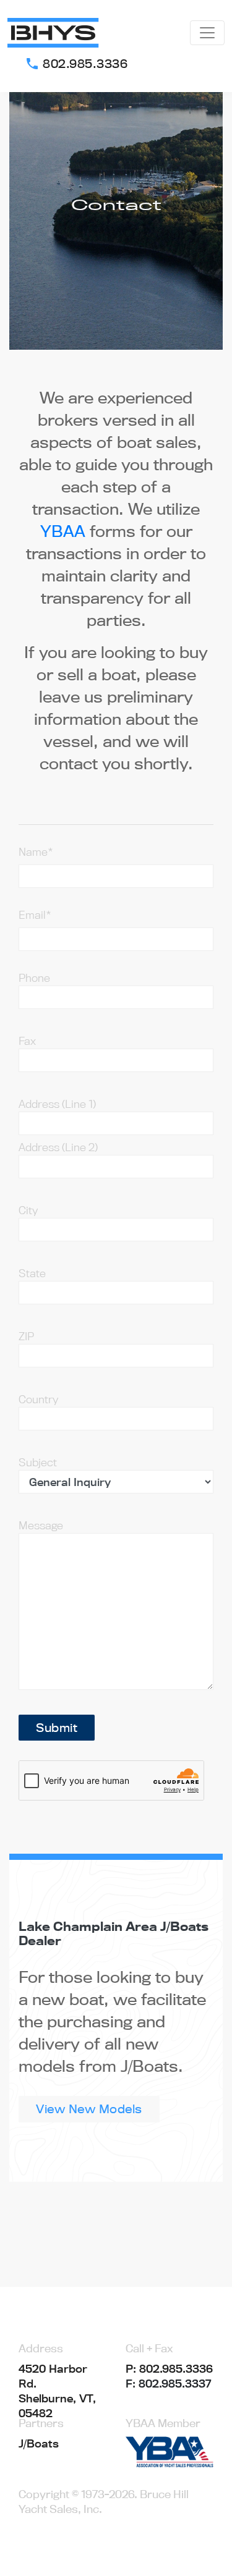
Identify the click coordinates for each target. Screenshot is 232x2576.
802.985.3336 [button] (76, 64)
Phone (34, 978)
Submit (57, 1728)
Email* (35, 915)
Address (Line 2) (58, 1147)
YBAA (63, 531)
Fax (27, 1041)
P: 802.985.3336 (169, 2369)
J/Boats (39, 2443)
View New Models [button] (89, 2109)
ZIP (26, 1336)
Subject (38, 1462)
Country (38, 1399)
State (32, 1273)
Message (41, 1525)
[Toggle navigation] (207, 33)
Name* (36, 852)
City (28, 1210)
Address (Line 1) (57, 1104)
